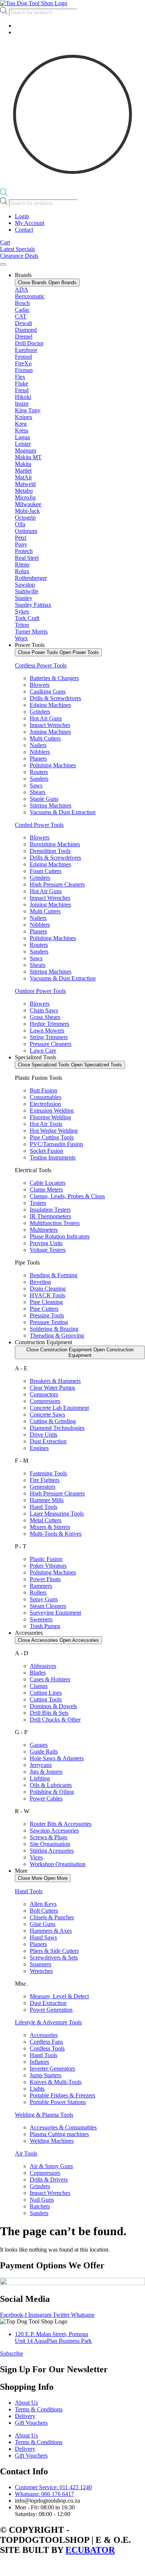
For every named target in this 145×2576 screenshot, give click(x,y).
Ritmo (22, 564)
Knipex (24, 417)
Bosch (22, 303)
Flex (20, 377)
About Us (26, 2403)
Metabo (24, 491)
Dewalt (23, 323)
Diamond (26, 330)
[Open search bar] (4, 194)
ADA (22, 290)
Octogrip (25, 518)
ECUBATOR (90, 2550)
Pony (21, 544)
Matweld (25, 484)
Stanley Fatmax (33, 605)
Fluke (22, 383)
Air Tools (26, 2153)
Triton (22, 625)
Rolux (22, 571)
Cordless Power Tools (41, 665)
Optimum (26, 531)
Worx (21, 638)
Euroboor (26, 350)
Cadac (22, 310)
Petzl (21, 538)
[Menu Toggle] (3, 264)
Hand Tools (29, 1891)
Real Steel (27, 558)
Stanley (24, 598)
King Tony (28, 410)
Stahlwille (27, 591)
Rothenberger (31, 578)
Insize (22, 404)
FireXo (23, 363)
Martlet (23, 471)
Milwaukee (28, 504)
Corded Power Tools (39, 825)
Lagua (22, 437)
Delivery (25, 2416)
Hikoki (23, 397)
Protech (24, 551)
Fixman (24, 370)
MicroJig (25, 497)
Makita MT (28, 457)
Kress (22, 430)
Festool (23, 357)
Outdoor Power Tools (40, 991)
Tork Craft (27, 618)
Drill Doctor (29, 343)
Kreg (21, 424)
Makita (23, 464)
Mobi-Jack (27, 511)
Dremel (24, 337)
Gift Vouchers (31, 2423)
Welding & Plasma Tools (44, 2115)
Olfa (20, 524)
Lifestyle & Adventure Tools (48, 2022)
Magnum (25, 451)
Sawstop (25, 585)
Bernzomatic (30, 296)
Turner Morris (31, 632)
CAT (21, 316)
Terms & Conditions (39, 2409)
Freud (22, 390)
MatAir (23, 477)
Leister (23, 444)
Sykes (22, 611)
